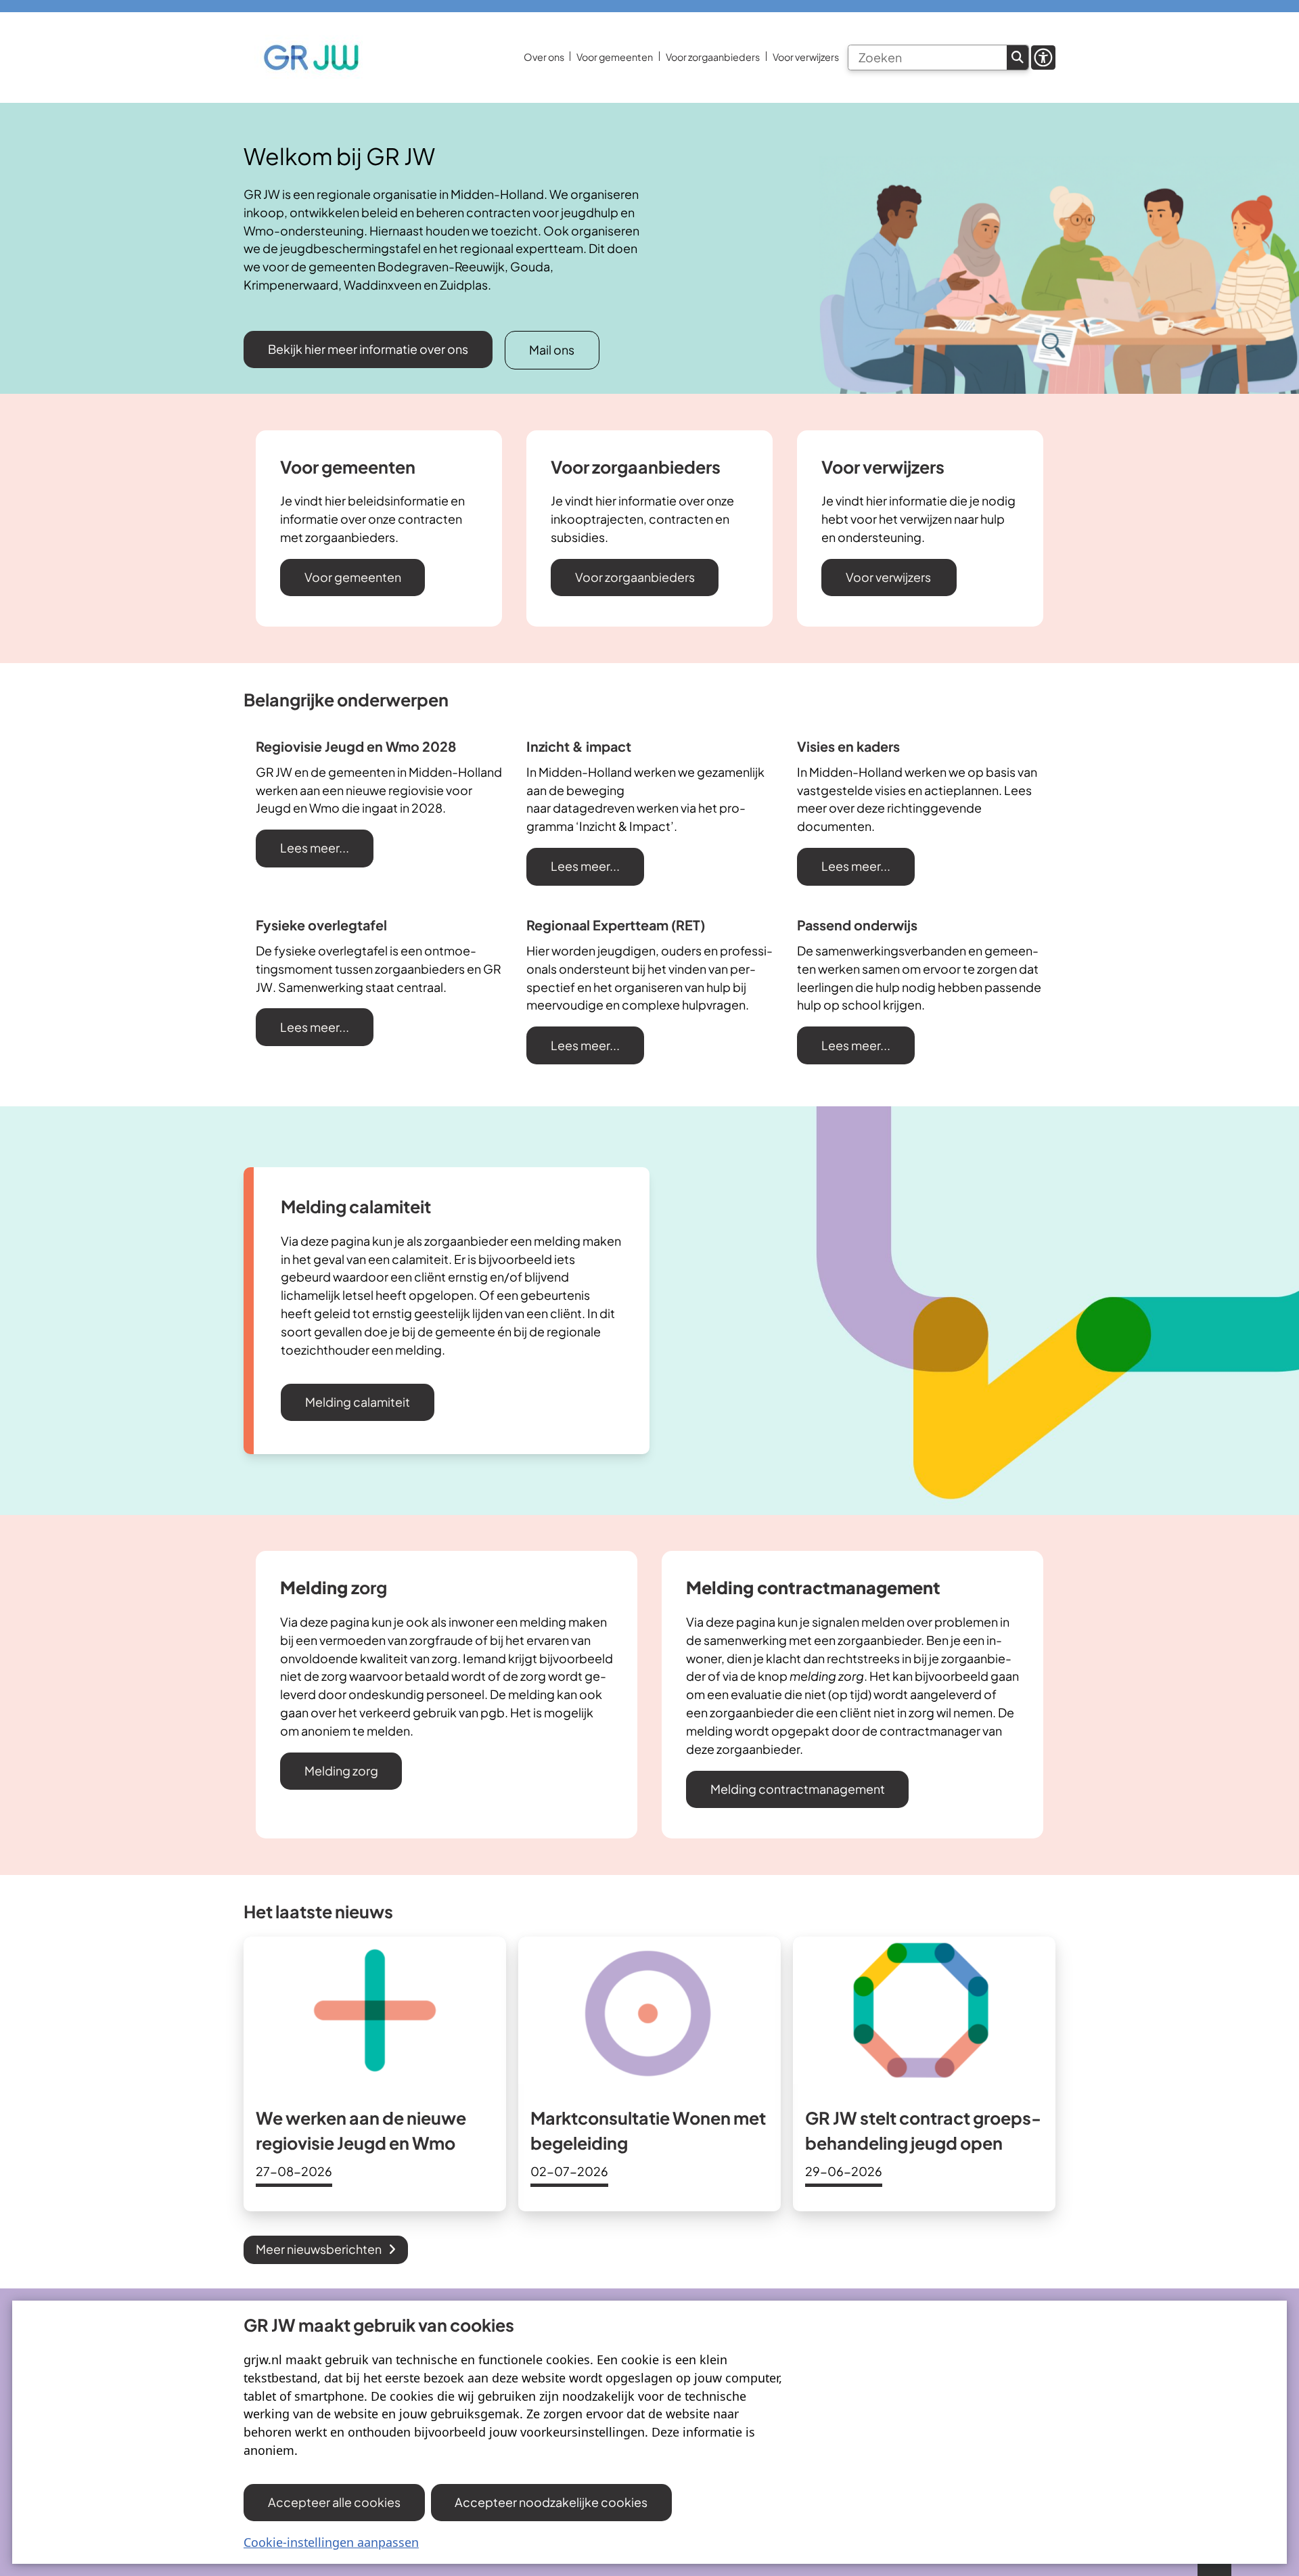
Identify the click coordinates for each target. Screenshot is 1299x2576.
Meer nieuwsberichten (319, 2249)
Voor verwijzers (889, 577)
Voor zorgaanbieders (635, 577)
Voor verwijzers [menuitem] (806, 57)
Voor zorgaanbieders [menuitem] (713, 57)
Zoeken (1018, 58)
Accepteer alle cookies (334, 2502)
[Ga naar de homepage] (311, 58)
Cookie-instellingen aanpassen (331, 2542)
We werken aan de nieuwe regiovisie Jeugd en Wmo (361, 2131)
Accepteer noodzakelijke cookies (551, 2502)
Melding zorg (341, 1770)
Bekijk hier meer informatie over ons (368, 349)
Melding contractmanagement (798, 1789)
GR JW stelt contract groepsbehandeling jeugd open (923, 2131)
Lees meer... (315, 848)
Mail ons (552, 349)
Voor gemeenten (353, 577)
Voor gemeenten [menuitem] (615, 57)
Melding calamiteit (358, 1402)
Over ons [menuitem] (544, 57)
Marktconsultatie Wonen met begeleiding (648, 2131)
